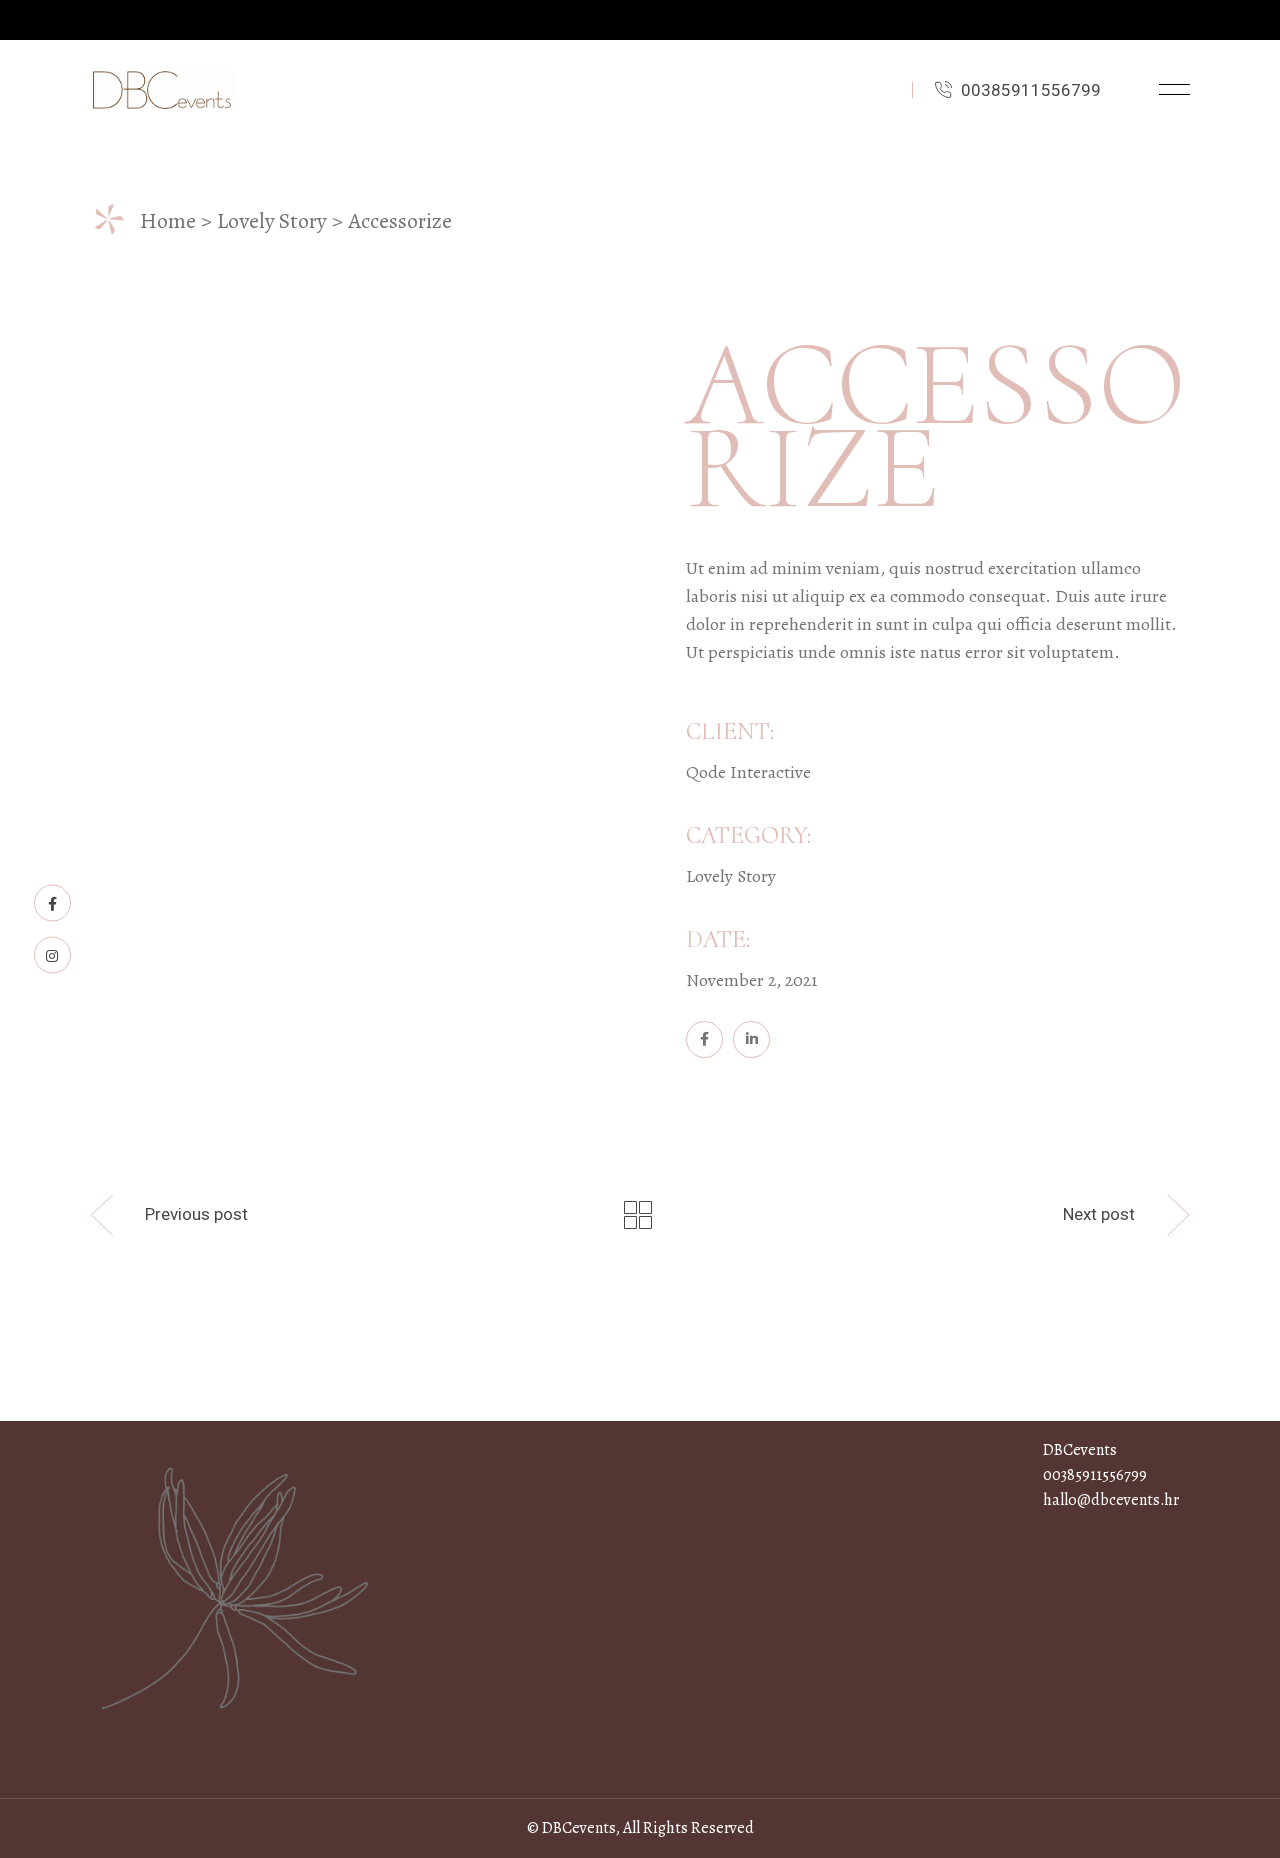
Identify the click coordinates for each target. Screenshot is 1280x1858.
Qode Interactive (748, 772)
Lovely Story (731, 876)
